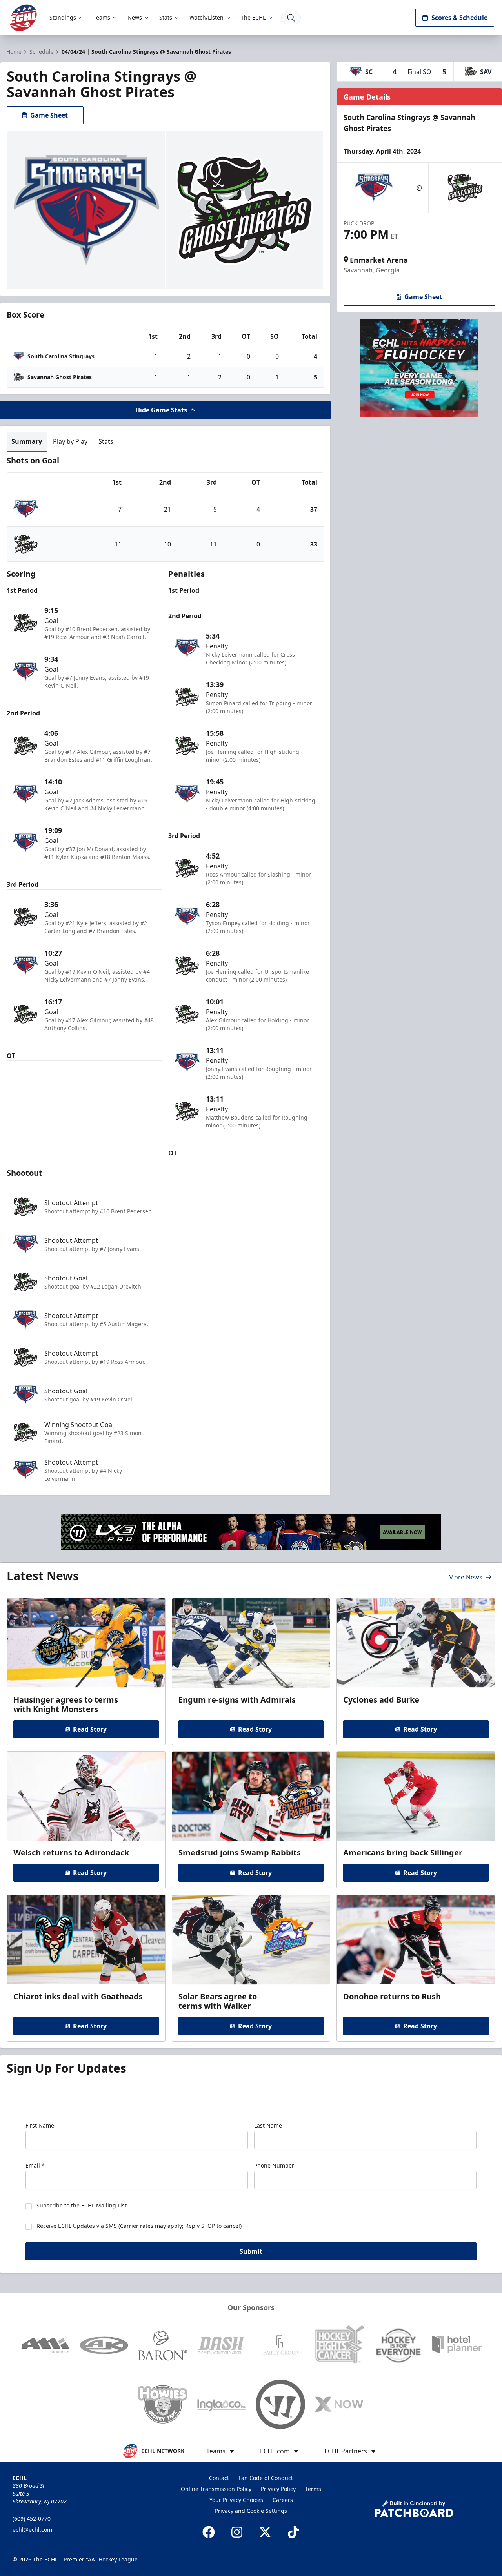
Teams (102, 17)
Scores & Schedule (459, 18)
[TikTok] (293, 2532)
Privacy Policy (278, 2489)
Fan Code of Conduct (266, 2478)
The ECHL (253, 17)
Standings (63, 17)
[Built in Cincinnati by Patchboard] (414, 2509)
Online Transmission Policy (216, 2489)
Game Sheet (49, 115)
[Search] (291, 18)
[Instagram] (237, 2532)
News (135, 17)
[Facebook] (209, 2532)
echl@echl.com (32, 2530)
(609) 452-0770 (32, 2519)
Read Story (90, 1729)
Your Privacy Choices (236, 2500)
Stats (166, 17)
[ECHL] (23, 18)
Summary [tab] (27, 441)
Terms (313, 2489)
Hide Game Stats (161, 410)
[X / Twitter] (265, 2532)
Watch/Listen (206, 17)
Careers (283, 2500)
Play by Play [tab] (70, 441)
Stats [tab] (106, 441)
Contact (219, 2478)
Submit (251, 2251)
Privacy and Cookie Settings (251, 2511)
